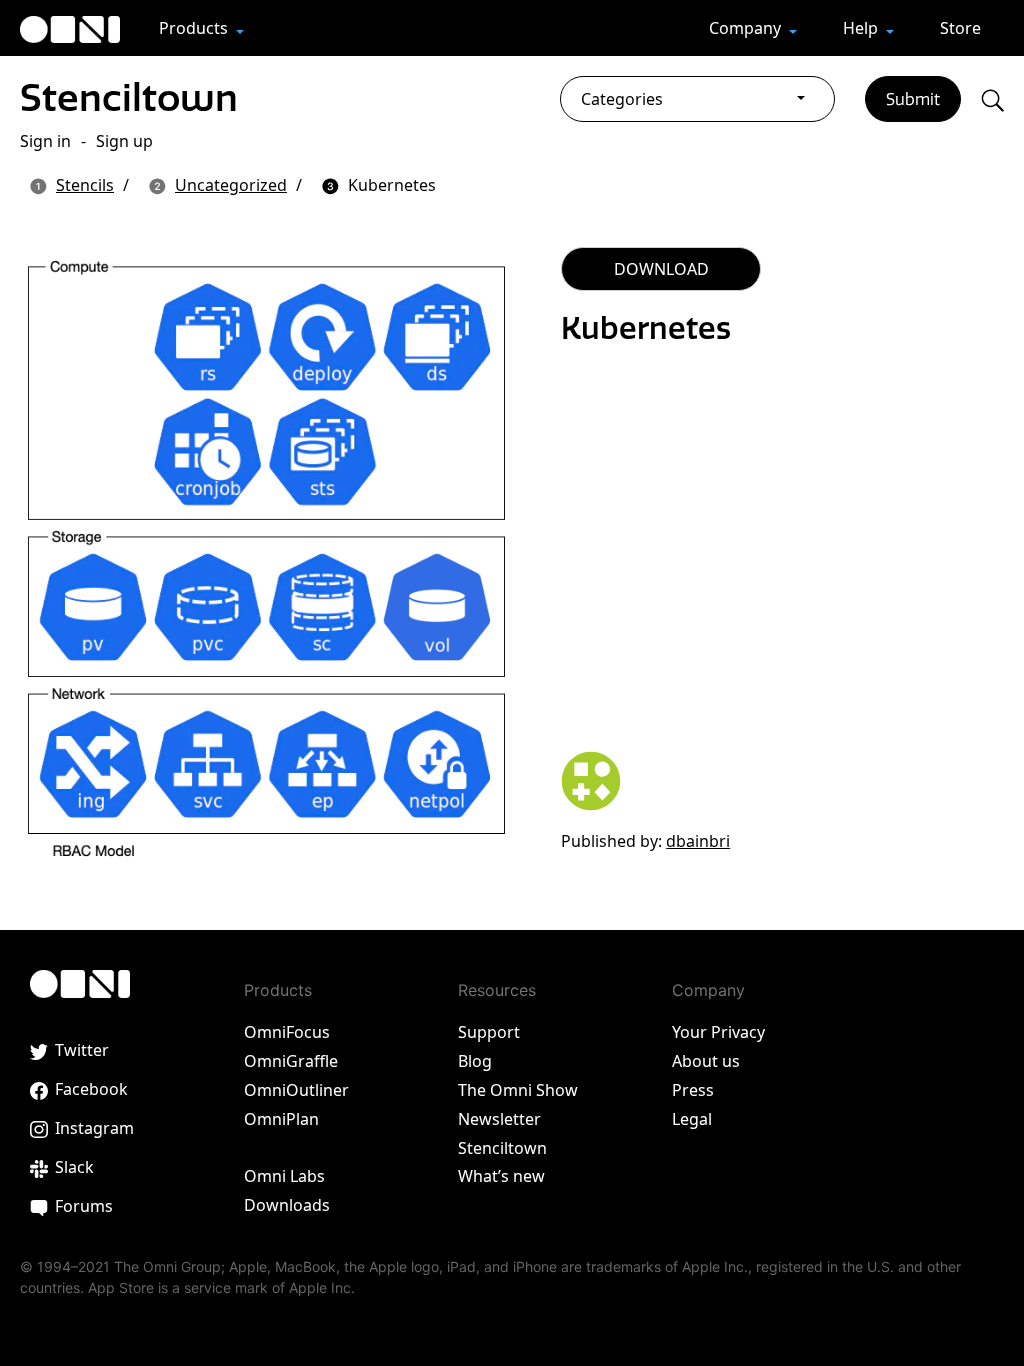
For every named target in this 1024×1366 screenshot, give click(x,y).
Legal (692, 1119)
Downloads (287, 1205)
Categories (622, 99)
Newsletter (499, 1119)
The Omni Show (518, 1090)
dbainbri (698, 841)
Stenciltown (129, 97)
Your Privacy (718, 1032)
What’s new (501, 1176)
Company (747, 28)
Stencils (85, 185)
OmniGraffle (291, 1061)
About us (706, 1061)
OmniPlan (281, 1119)
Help (862, 28)
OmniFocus (287, 1032)
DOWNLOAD (661, 269)
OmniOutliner (296, 1090)
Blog (475, 1061)
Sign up (124, 141)
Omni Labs (284, 1176)
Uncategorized (231, 185)
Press (693, 1090)
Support (489, 1032)
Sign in (45, 141)
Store (960, 28)
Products (195, 28)
